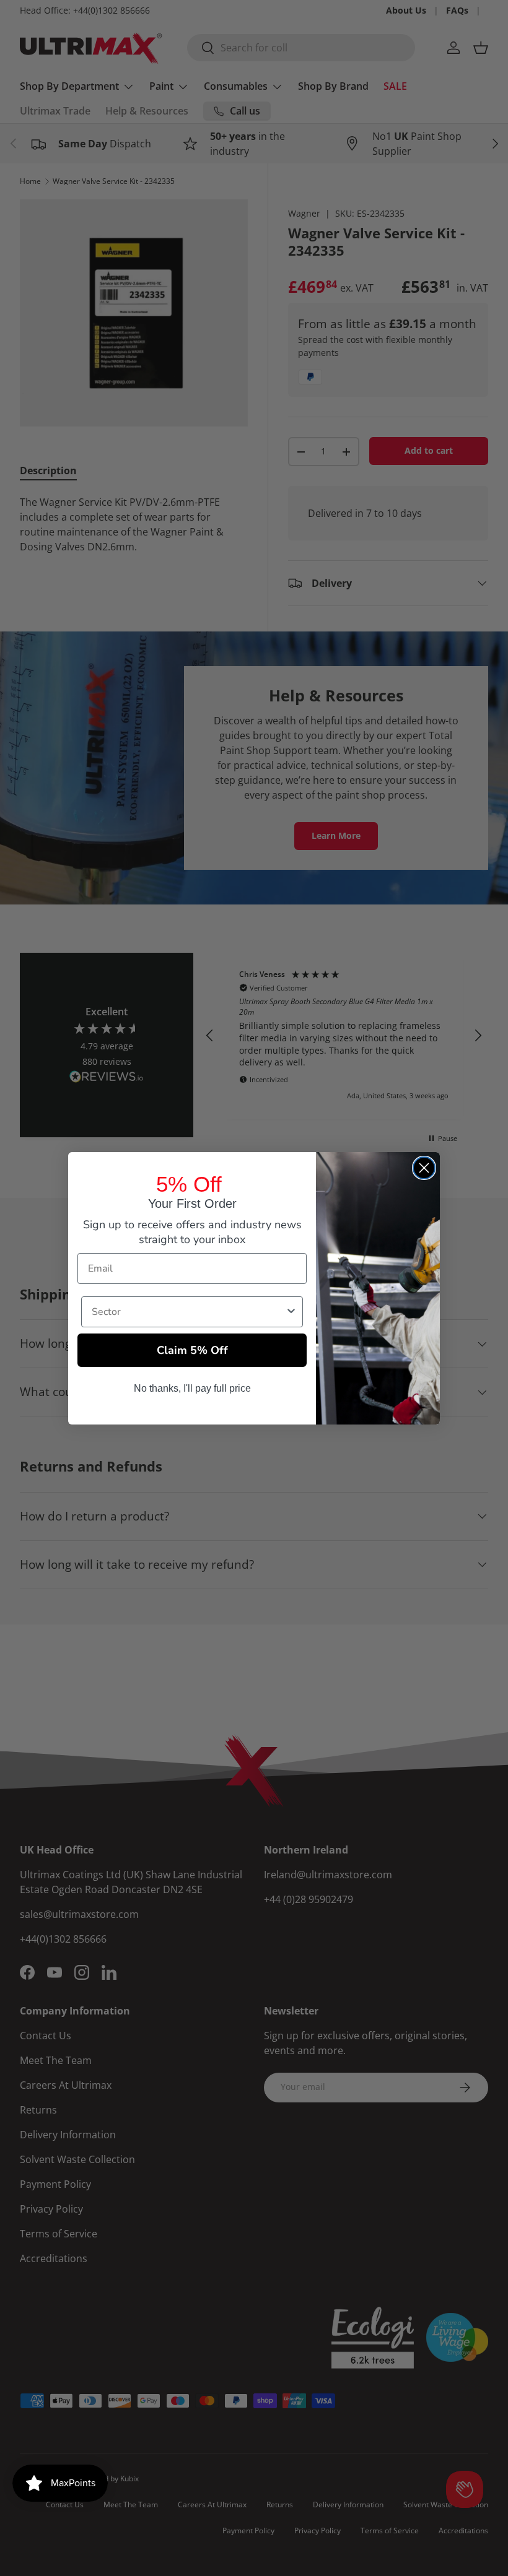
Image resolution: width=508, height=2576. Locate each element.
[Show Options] (291, 1312)
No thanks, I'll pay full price (192, 1388)
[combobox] (188, 1312)
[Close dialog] (424, 1168)
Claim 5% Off (192, 1350)
